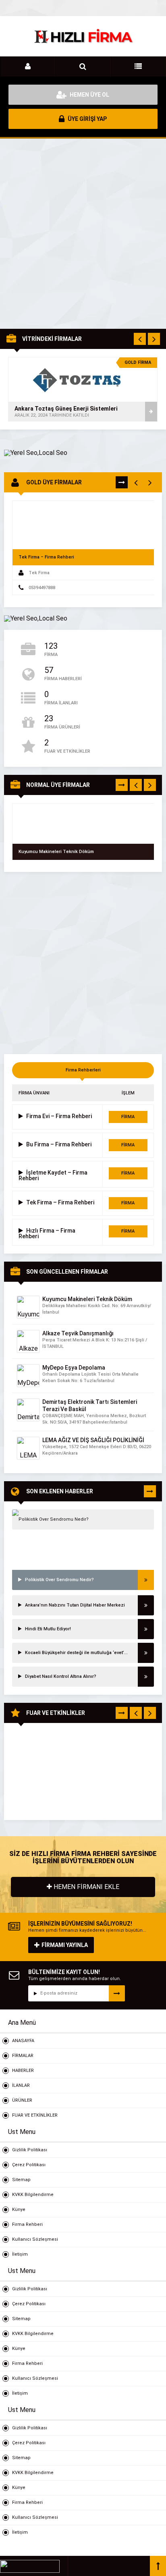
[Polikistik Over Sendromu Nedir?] (83, 1519)
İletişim (20, 2254)
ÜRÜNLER (22, 2100)
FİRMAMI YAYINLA (65, 1945)
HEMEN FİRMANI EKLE (86, 1887)
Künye (19, 2210)
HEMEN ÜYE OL (89, 95)
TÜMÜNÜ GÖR (122, 484)
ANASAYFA (23, 2041)
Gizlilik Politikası (30, 2150)
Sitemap (21, 2180)
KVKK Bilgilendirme (33, 2195)
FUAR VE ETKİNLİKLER (35, 2115)
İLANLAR (21, 2085)
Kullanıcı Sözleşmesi (35, 2239)
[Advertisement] (83, 234)
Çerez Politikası (29, 2165)
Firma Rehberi (27, 2224)
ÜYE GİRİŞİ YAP (87, 119)
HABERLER (23, 2071)
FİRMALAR (23, 2056)
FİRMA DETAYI (128, 1119)
